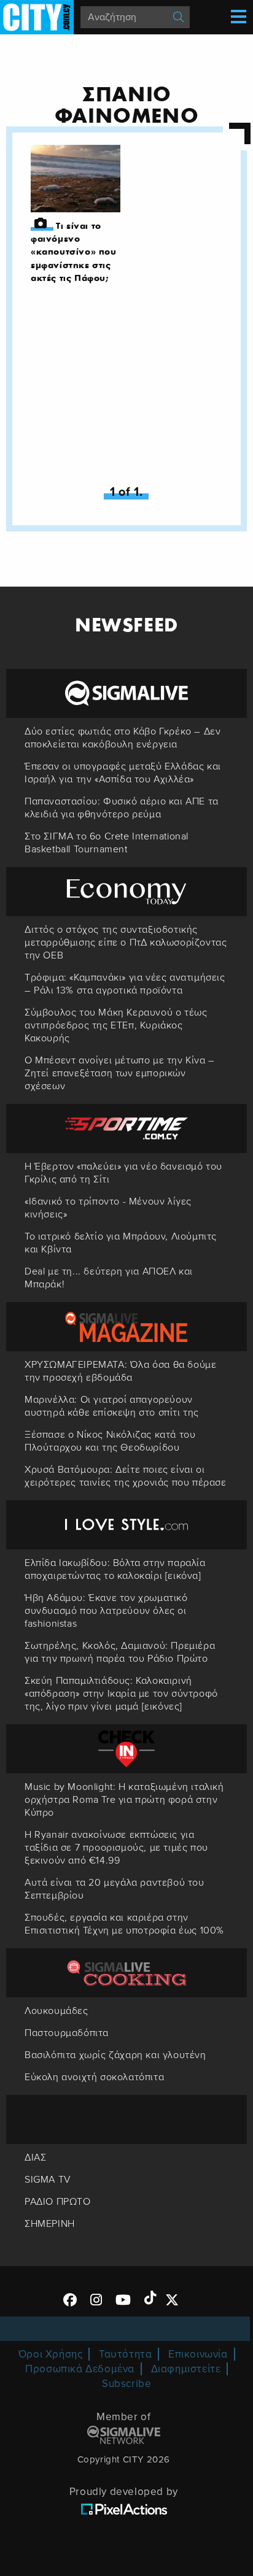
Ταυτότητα (125, 2354)
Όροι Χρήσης (51, 2354)
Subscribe (126, 2384)
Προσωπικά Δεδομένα (80, 2369)
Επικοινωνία (198, 2354)
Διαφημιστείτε (186, 2369)
